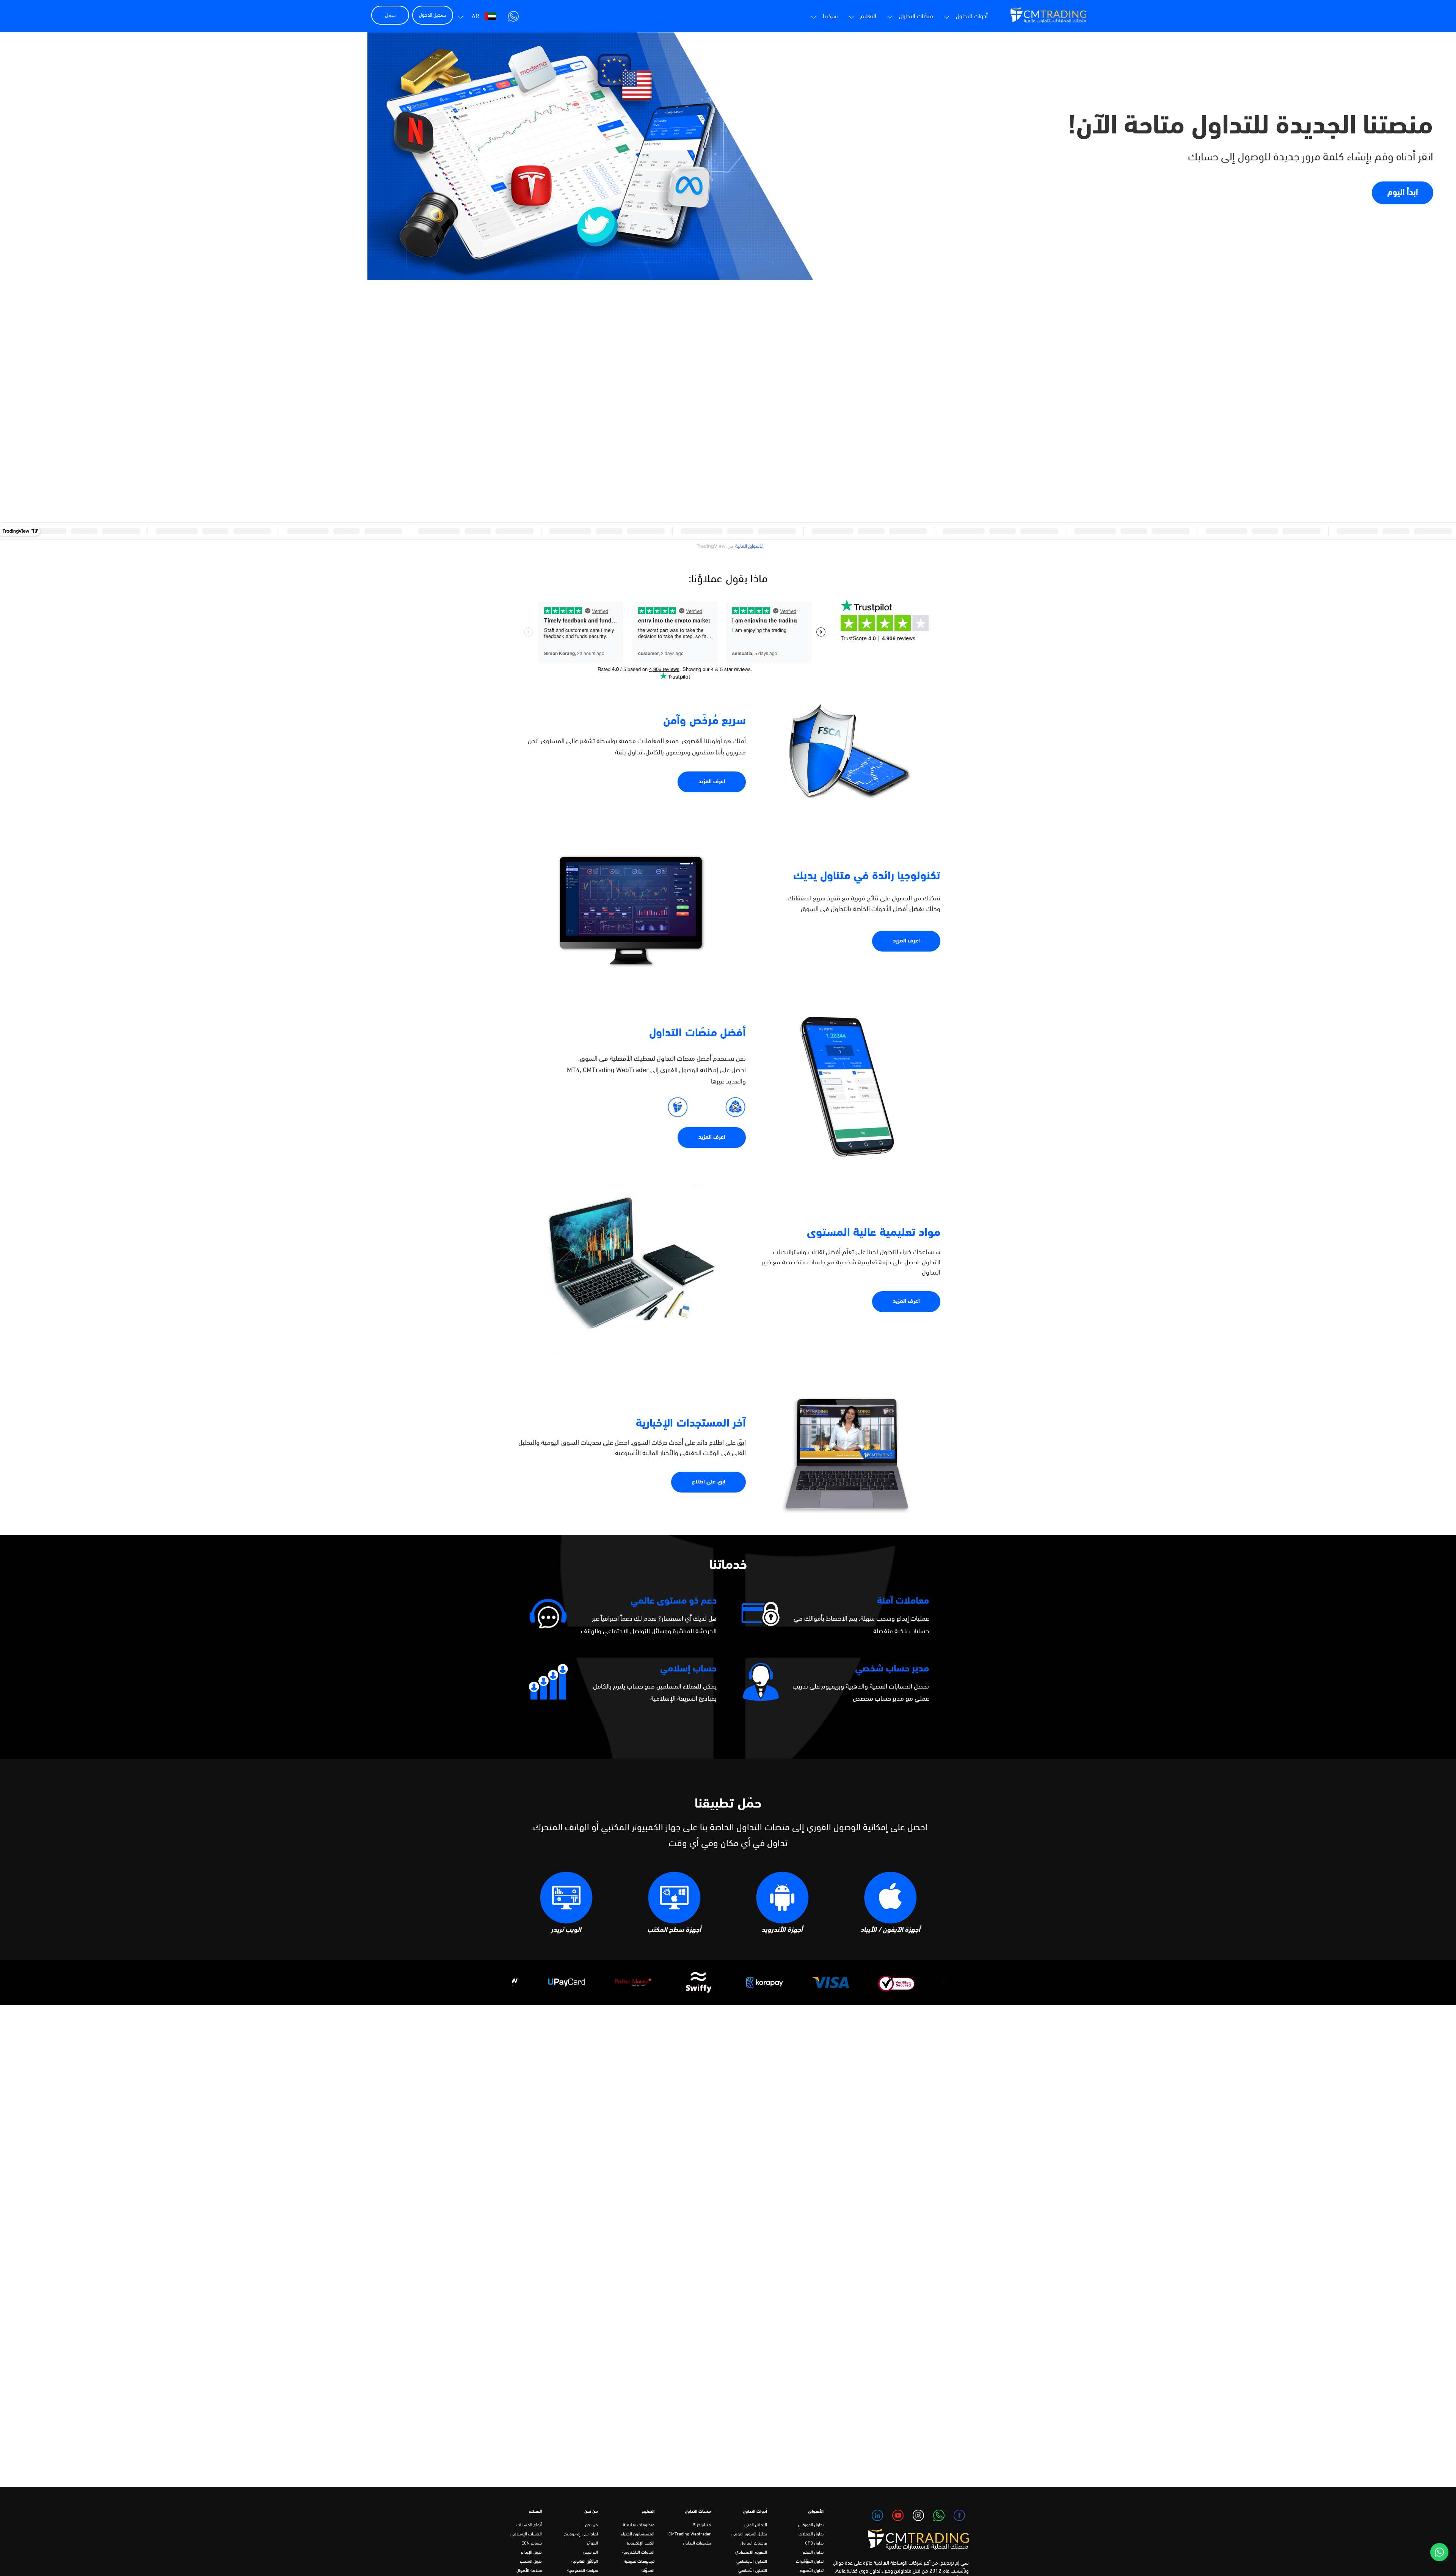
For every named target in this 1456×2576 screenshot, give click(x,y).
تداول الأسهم (812, 2571)
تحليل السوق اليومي (749, 2534)
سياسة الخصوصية (583, 2571)
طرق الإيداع (531, 2552)
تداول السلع (813, 2552)
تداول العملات (811, 2534)
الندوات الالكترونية (638, 2552)
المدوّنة (648, 2571)
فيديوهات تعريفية (639, 2562)
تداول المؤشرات (810, 2562)
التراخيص (590, 2552)
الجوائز (592, 2543)
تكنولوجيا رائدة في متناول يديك (867, 876)
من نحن (591, 2525)
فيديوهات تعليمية (639, 2525)
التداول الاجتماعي (752, 2562)
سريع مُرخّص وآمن (704, 721)
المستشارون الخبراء (638, 2534)
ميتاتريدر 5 (702, 2525)
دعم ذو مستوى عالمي (674, 1601)
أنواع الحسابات (529, 2525)
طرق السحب (531, 2562)
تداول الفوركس (811, 2525)
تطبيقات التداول (697, 2543)
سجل (390, 15)
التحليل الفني (756, 2525)
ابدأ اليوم (1403, 192)
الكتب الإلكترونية (640, 2543)
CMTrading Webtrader (690, 2534)
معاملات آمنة (903, 1601)
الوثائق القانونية (585, 2562)
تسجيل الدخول (433, 15)
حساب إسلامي (688, 1669)
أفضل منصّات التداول (697, 1033)
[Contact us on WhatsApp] (1439, 2552)
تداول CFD (814, 2543)
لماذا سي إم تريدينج (581, 2534)
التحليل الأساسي (753, 2571)
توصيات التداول (754, 2543)
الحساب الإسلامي (526, 2534)
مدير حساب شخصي (892, 1669)
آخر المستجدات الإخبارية (691, 1424)
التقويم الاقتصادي (751, 2552)
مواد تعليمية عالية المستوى (874, 1233)
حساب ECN (532, 2543)
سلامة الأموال (529, 2571)
